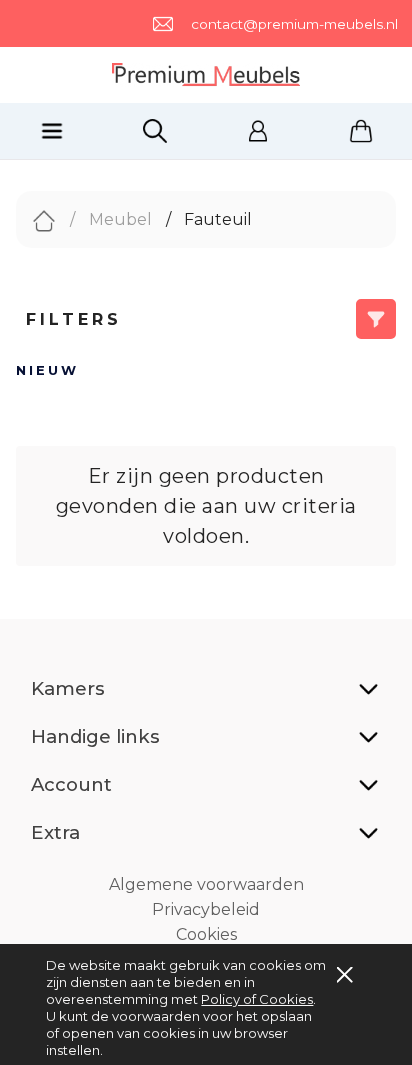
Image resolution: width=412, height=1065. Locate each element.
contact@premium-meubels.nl (294, 24)
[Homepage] (206, 75)
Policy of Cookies (257, 999)
